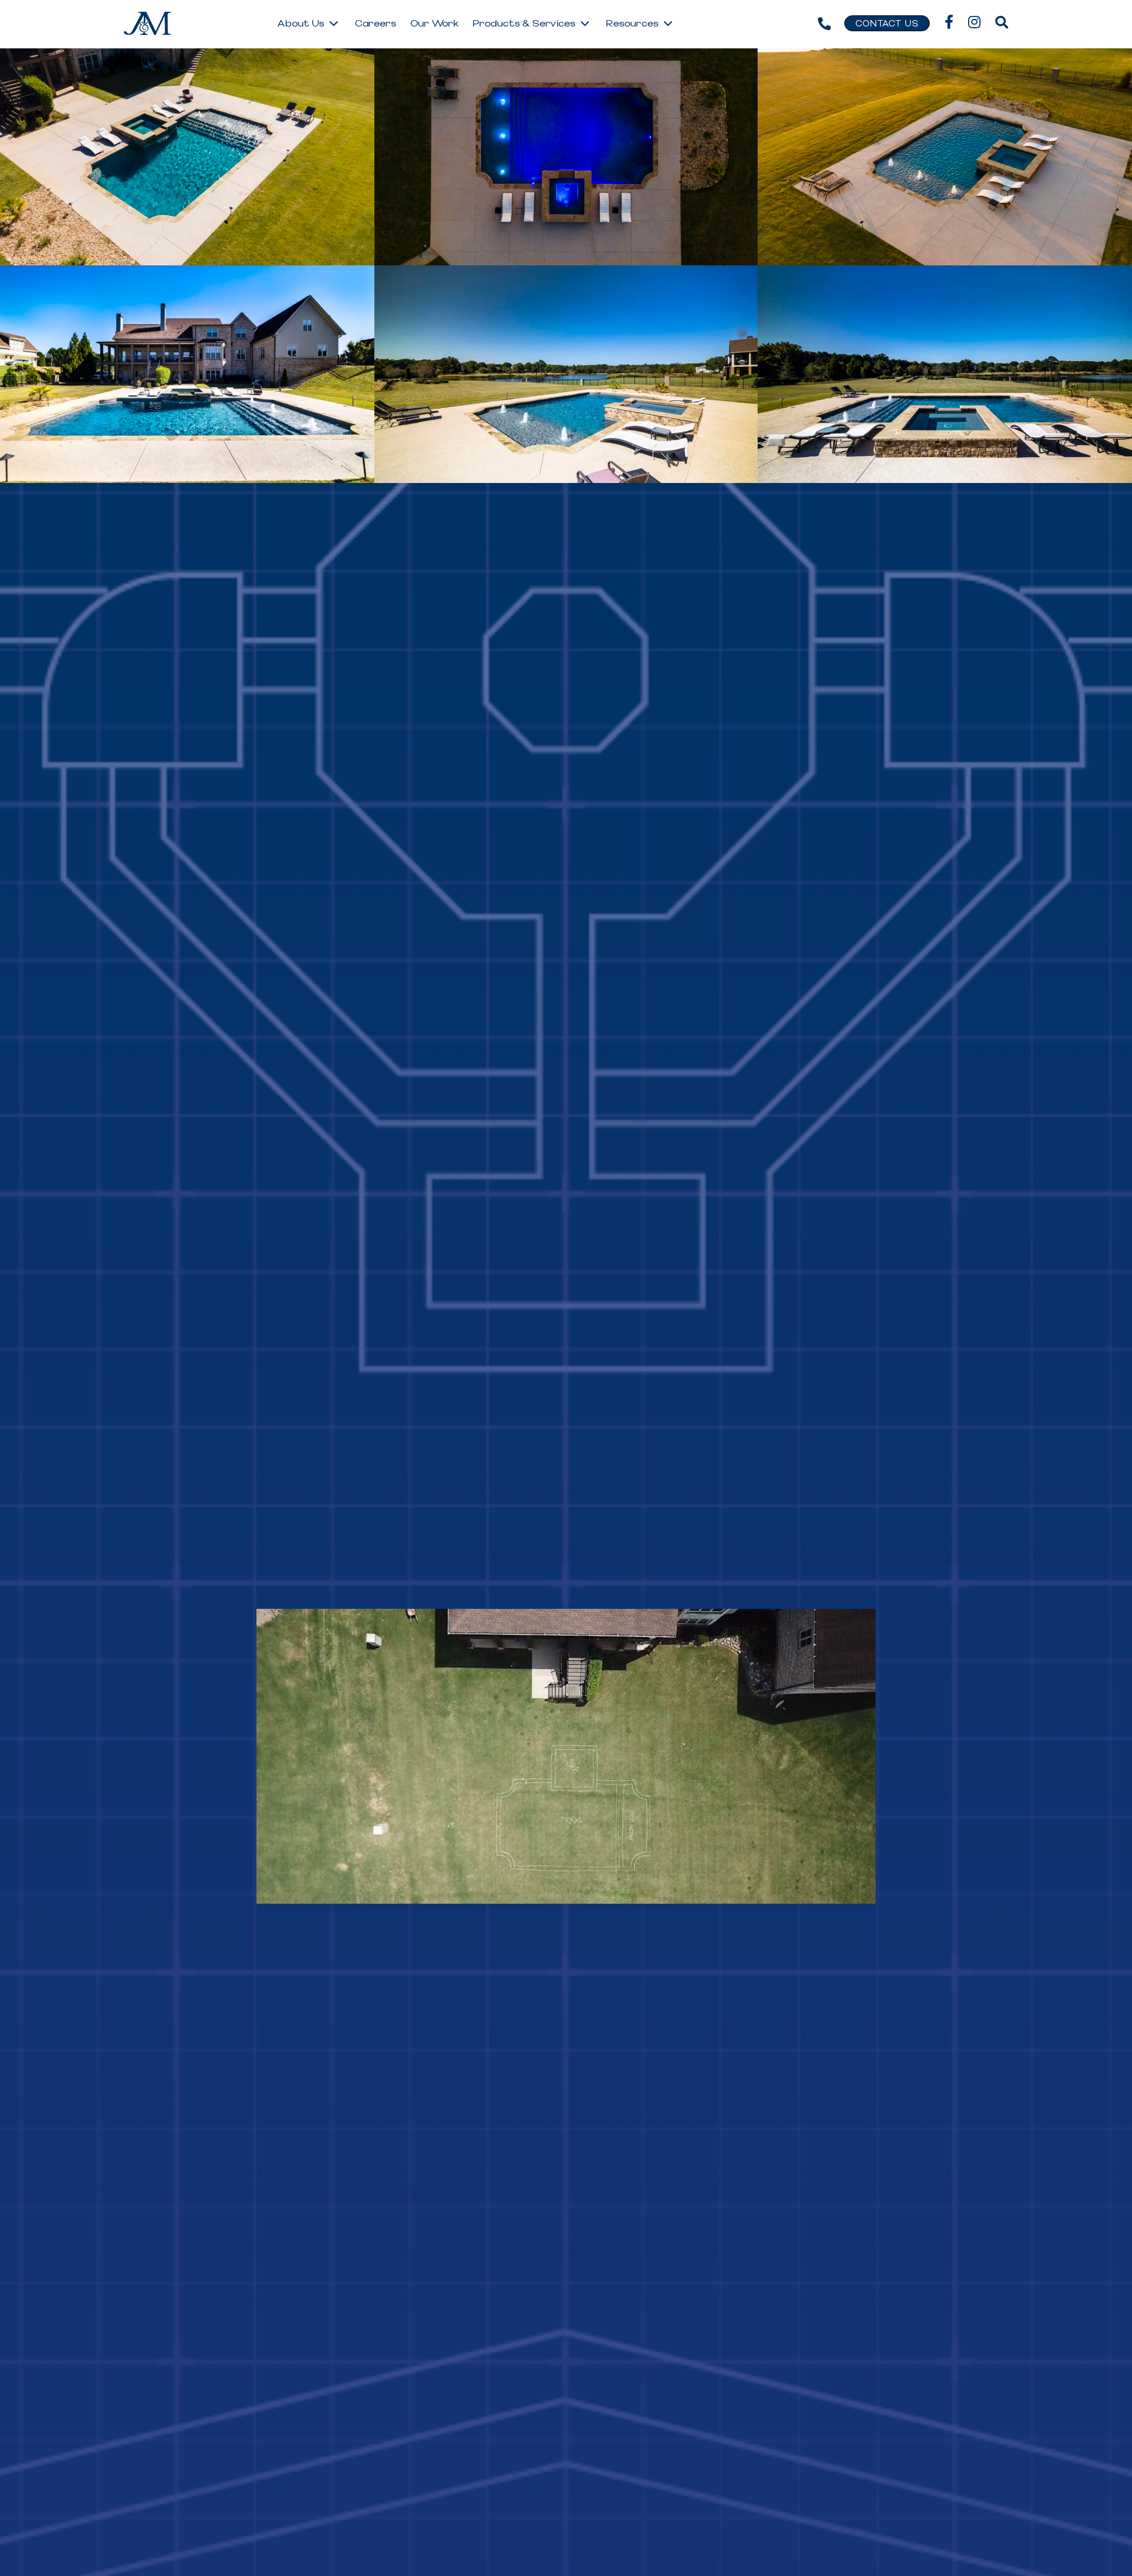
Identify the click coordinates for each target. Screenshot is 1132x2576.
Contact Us (887, 24)
